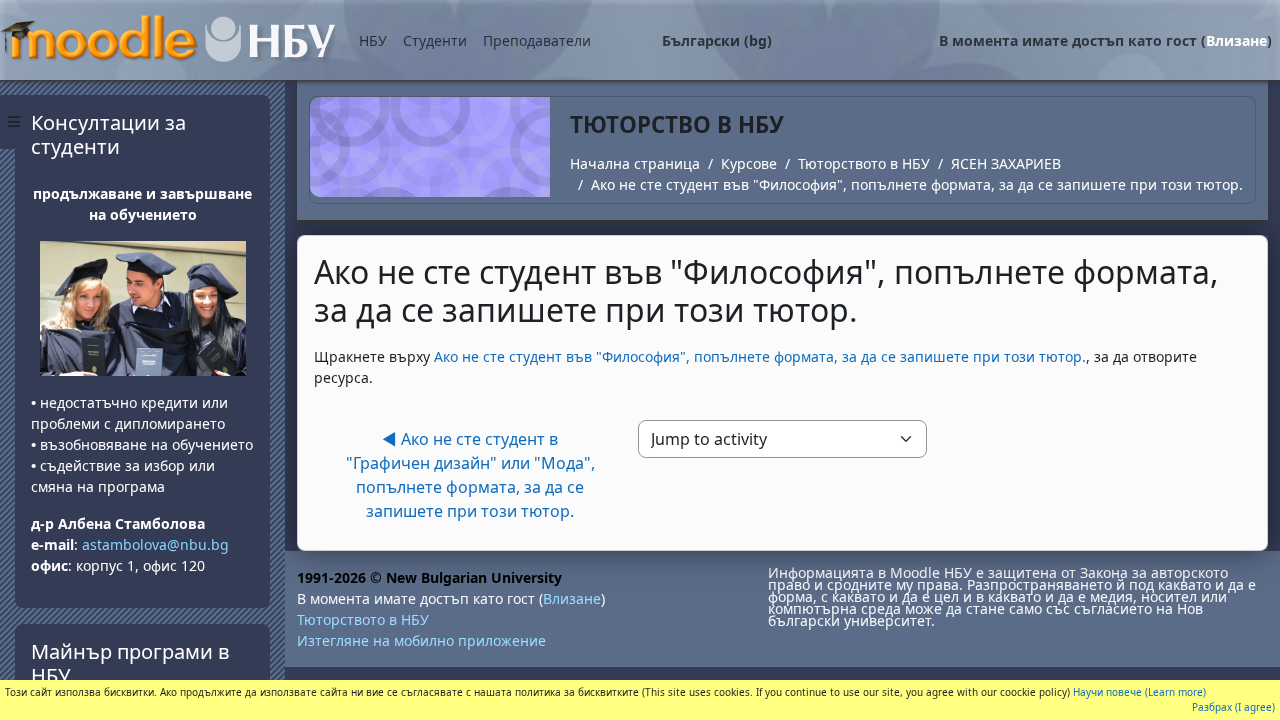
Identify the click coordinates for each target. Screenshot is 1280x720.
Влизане (1236, 40)
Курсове (749, 163)
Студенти (435, 40)
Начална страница (635, 163)
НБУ (373, 40)
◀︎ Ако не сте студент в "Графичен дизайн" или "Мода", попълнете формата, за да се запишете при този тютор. (470, 475)
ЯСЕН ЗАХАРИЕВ (1006, 163)
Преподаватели (537, 40)
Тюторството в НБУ (864, 163)
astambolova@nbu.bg (157, 544)
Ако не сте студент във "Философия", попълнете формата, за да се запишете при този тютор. (917, 184)
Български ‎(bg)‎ (717, 40)
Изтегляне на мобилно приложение (421, 640)
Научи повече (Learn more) (1139, 692)
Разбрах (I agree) (1233, 707)
